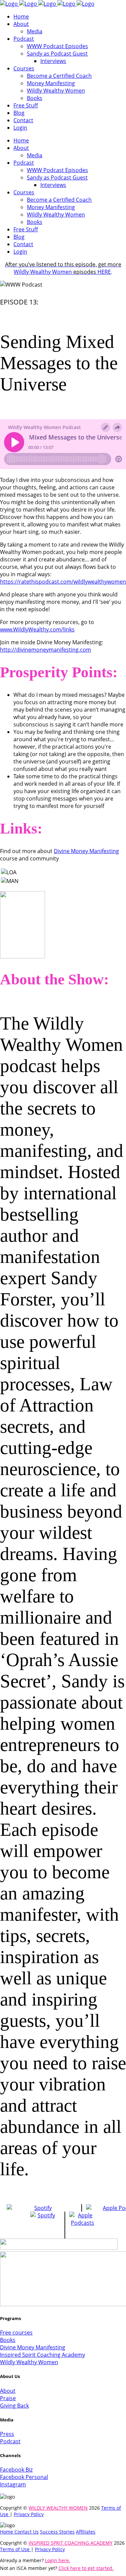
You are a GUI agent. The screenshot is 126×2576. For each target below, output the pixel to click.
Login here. (58, 2560)
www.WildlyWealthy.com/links (37, 629)
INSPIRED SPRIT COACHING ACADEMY (71, 2543)
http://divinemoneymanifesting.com (46, 650)
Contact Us (27, 2532)
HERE (104, 272)
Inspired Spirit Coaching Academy (43, 2355)
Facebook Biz (16, 2470)
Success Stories (57, 2532)
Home (7, 2532)
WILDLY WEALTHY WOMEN (58, 2508)
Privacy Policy (29, 2514)
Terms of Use (15, 2549)
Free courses (16, 2333)
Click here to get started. (86, 2568)
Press (7, 2434)
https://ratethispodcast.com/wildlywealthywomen (63, 582)
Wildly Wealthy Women (63, 268)
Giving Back (14, 2406)
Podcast (10, 2441)
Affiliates (86, 2532)
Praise (8, 2398)
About (8, 2391)
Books (8, 2340)
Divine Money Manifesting (86, 851)
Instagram (13, 2484)
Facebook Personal (24, 2477)
